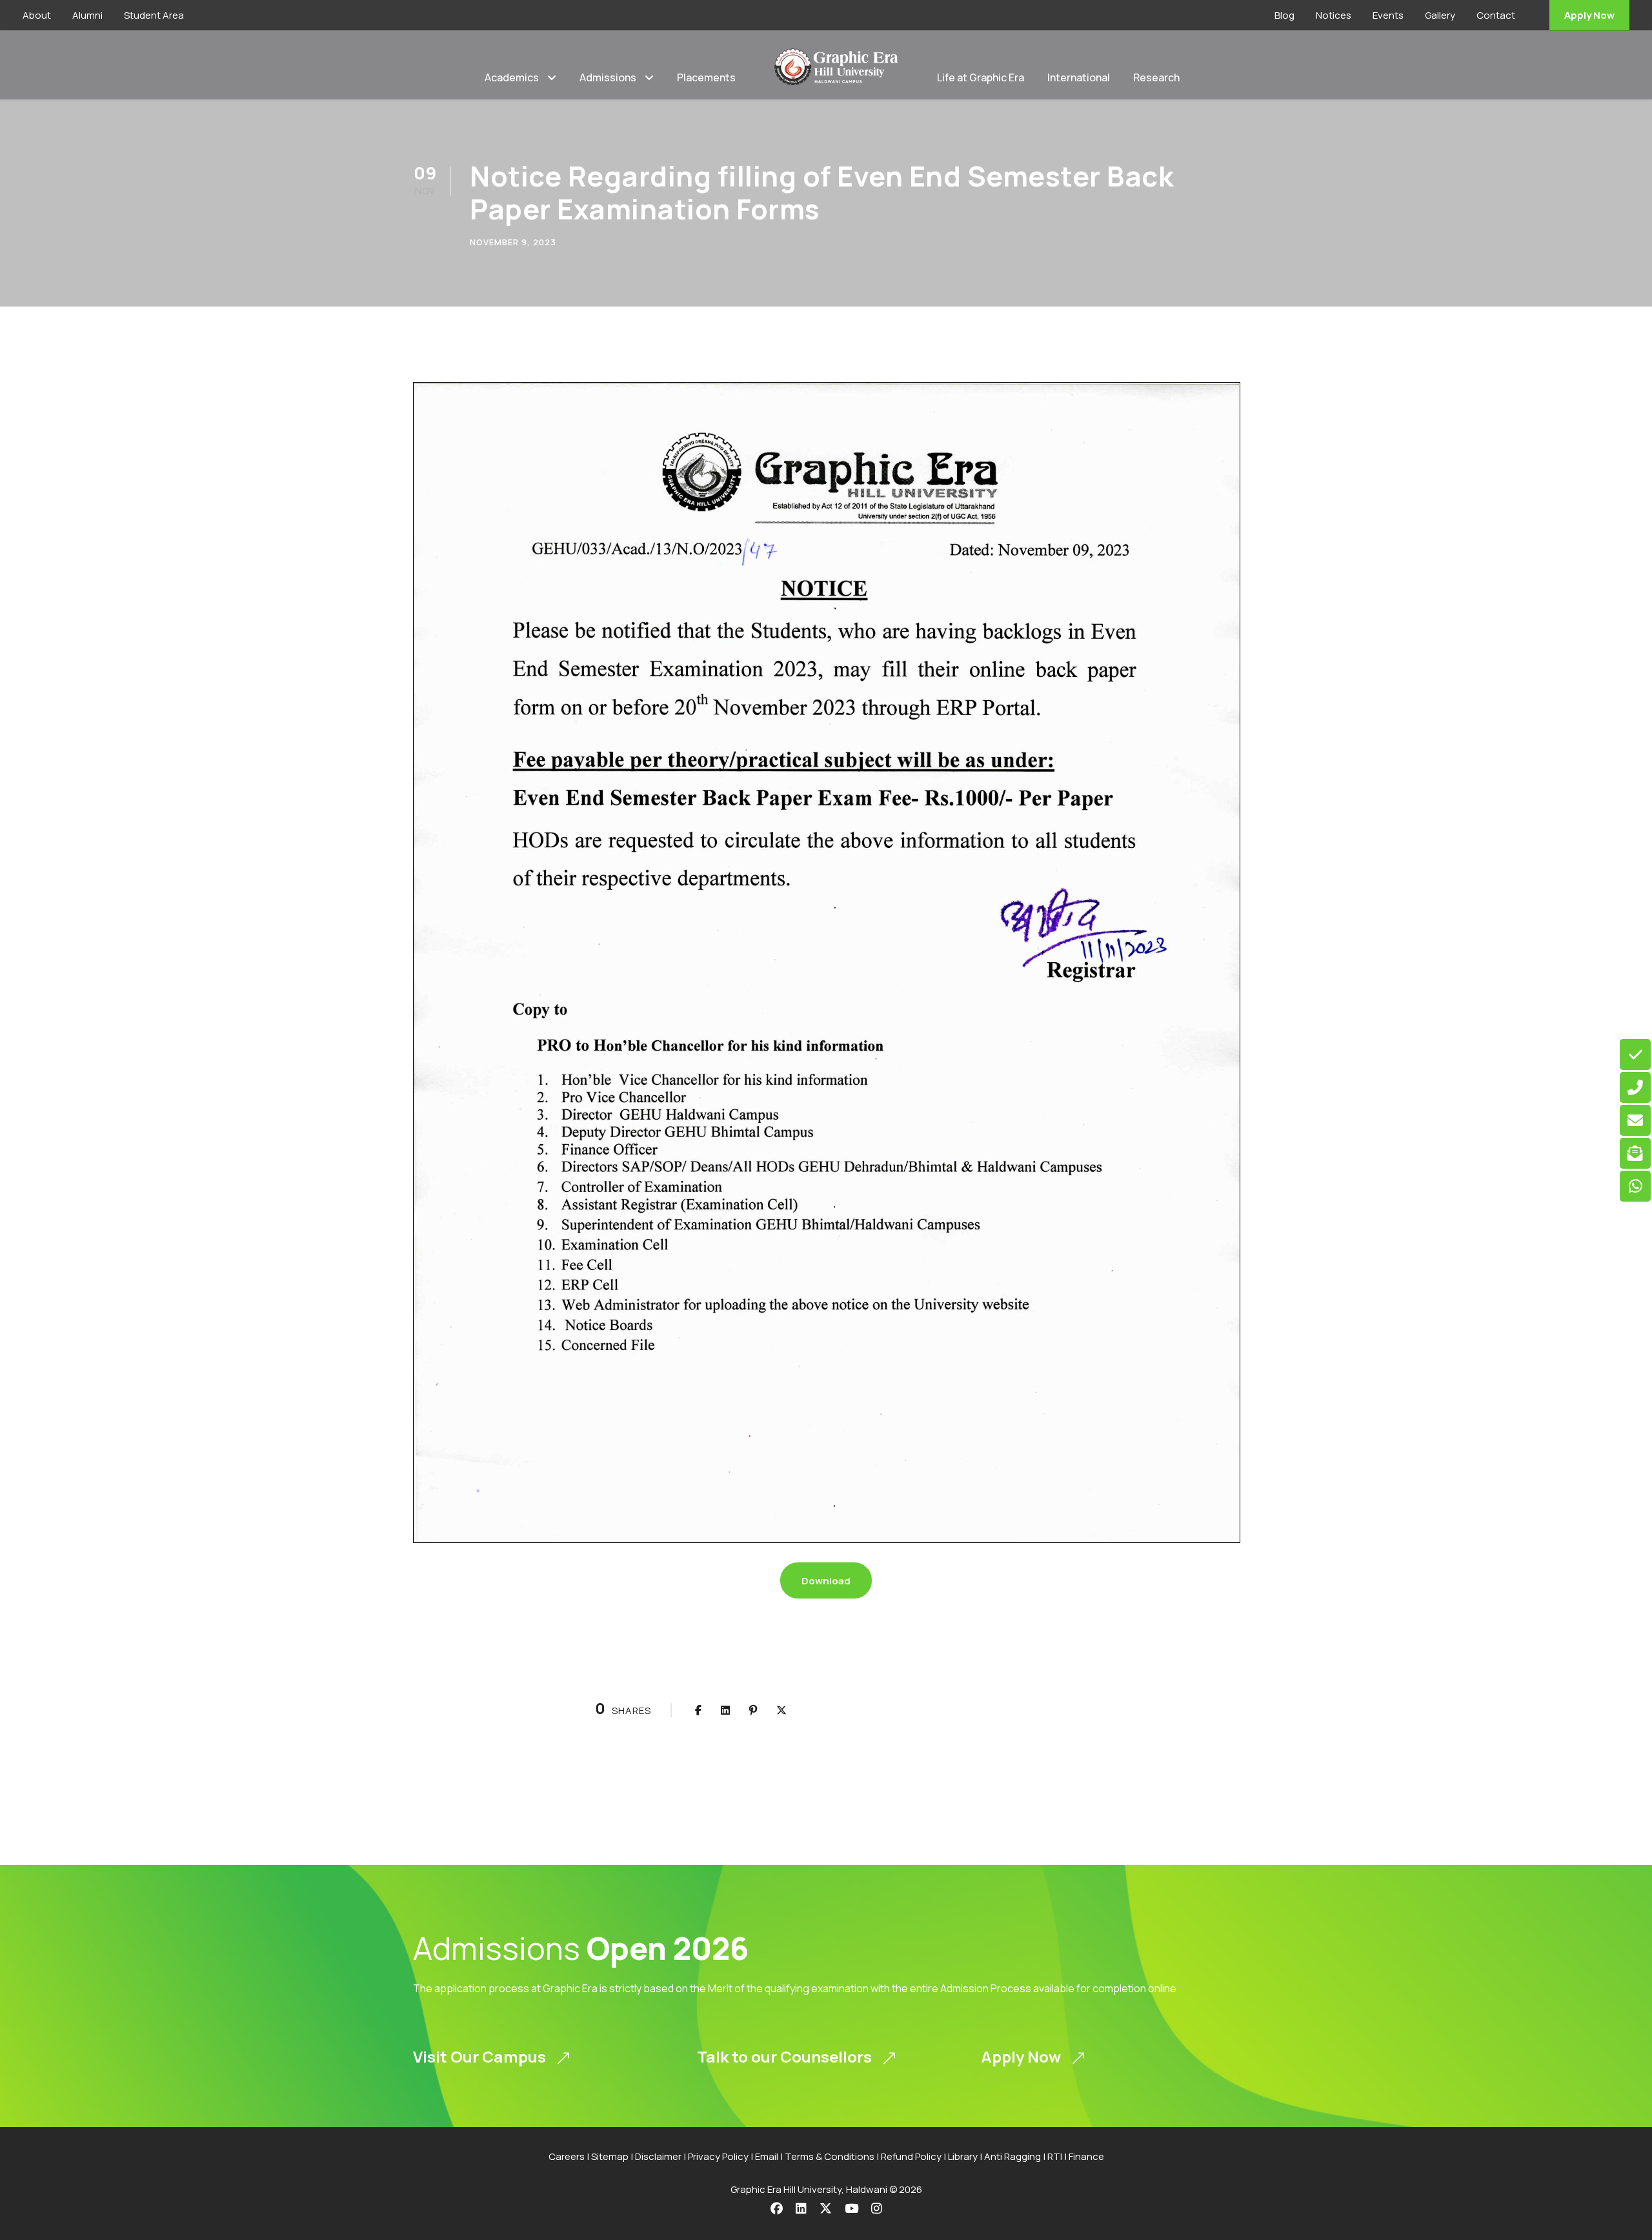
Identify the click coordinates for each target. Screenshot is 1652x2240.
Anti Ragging (1012, 2156)
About (37, 15)
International (1079, 77)
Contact (1496, 15)
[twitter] (826, 2208)
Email (767, 2156)
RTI (1055, 2156)
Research (1156, 77)
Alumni (87, 15)
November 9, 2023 (513, 242)
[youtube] (851, 2208)
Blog (1284, 15)
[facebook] (777, 2208)
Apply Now (1589, 15)
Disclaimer (658, 2156)
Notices (1334, 15)
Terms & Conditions (830, 2156)
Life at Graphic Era (981, 77)
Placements (706, 77)
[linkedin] (801, 2208)
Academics (512, 77)
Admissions (608, 77)
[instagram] (877, 2208)
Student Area (154, 15)
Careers (567, 2156)
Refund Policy (911, 2156)
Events (1388, 15)
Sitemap (610, 2156)
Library (963, 2156)
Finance (1086, 2156)
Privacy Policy (718, 2156)
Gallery (1440, 15)
